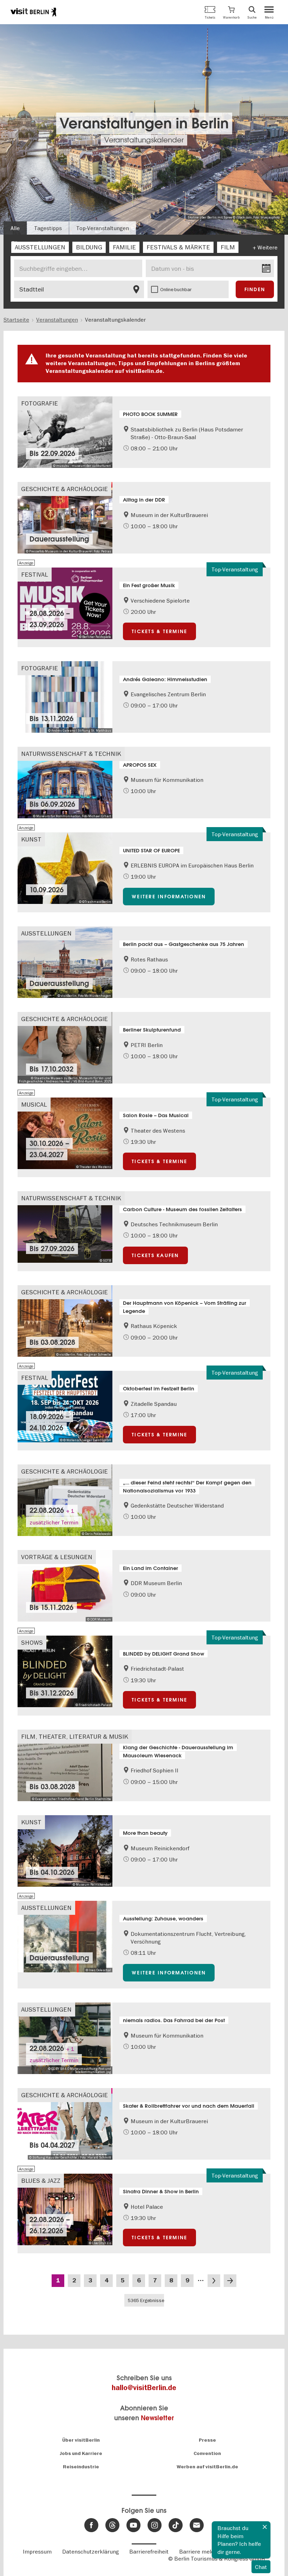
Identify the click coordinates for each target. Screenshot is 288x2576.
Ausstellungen (46, 933)
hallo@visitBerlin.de (144, 2388)
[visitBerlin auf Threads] (112, 2525)
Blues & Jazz (41, 2181)
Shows (32, 1642)
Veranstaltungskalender (144, 140)
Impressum (37, 2551)
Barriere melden (200, 2551)
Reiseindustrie (81, 2467)
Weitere (267, 247)
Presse (207, 2440)
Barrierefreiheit (149, 2551)
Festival (35, 574)
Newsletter (157, 2418)
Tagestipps (48, 228)
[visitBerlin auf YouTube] (133, 2525)
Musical (34, 1104)
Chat (261, 2567)
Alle (15, 228)
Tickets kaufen (155, 1255)
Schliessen (265, 2527)
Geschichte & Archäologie (64, 489)
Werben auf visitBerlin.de (207, 2467)
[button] (231, 12)
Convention (207, 2453)
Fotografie (40, 403)
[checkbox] (40, 247)
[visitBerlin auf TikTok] (176, 2525)
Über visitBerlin (81, 2440)
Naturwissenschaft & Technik (71, 754)
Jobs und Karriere (81, 2453)
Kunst (31, 839)
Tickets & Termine (159, 631)
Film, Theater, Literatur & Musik (75, 1736)
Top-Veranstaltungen (103, 228)
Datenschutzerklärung (90, 2551)
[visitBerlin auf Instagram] (155, 2525)
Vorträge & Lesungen (57, 1557)
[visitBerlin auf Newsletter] (197, 2525)
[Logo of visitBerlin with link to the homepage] (33, 12)
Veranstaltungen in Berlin (144, 124)
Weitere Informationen (169, 897)
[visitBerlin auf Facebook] (91, 2525)
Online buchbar (176, 289)
